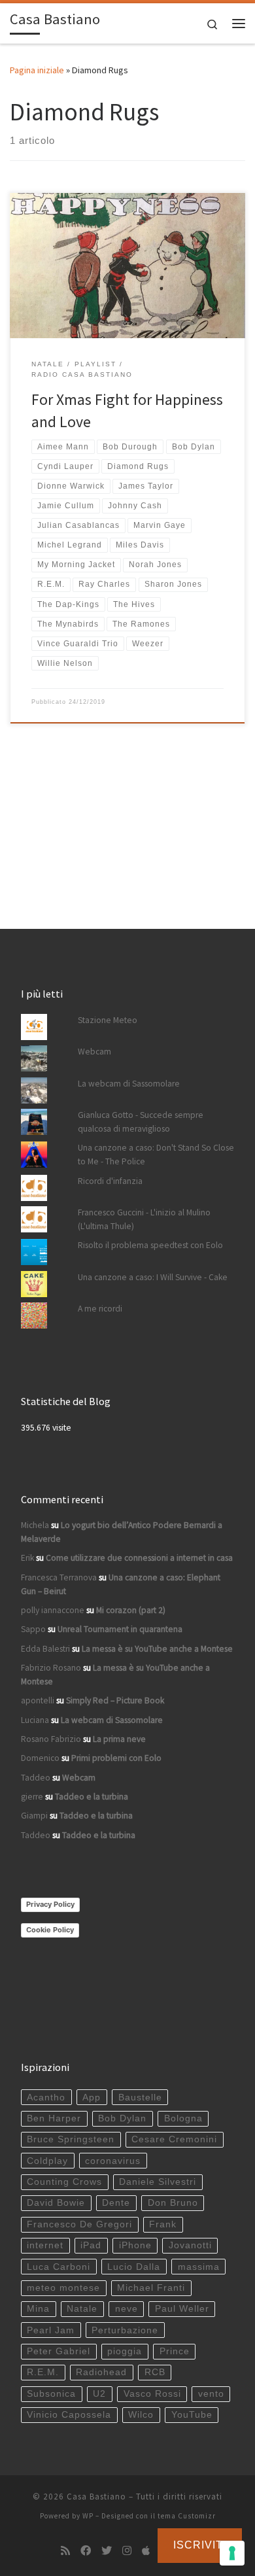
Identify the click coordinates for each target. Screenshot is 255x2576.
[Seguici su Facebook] (86, 2551)
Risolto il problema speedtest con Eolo (150, 1245)
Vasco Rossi (152, 2394)
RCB (155, 2372)
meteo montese (63, 2288)
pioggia (125, 2351)
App (92, 2097)
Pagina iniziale (37, 70)
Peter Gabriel (59, 2351)
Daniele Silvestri (158, 2182)
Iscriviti (200, 2545)
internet (45, 2245)
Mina (38, 2309)
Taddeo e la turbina (92, 1797)
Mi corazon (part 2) (131, 1610)
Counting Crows (64, 2182)
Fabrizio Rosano (51, 1668)
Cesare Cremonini (174, 2139)
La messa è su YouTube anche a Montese (157, 1649)
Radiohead (101, 2372)
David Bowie (56, 2203)
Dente (116, 2203)
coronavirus (113, 2161)
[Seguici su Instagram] (127, 2551)
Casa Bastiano (96, 2497)
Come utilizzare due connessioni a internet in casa (139, 1558)
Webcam (94, 1052)
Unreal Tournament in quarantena (120, 1629)
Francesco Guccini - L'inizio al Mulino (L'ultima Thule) (144, 1219)
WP (88, 2516)
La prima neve (119, 1739)
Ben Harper (54, 2118)
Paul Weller (182, 2309)
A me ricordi (100, 1309)
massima (199, 2267)
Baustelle (140, 2097)
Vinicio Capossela (69, 2415)
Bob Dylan (122, 2118)
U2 (99, 2394)
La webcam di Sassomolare (129, 1084)
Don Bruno (173, 2203)
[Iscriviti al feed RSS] (65, 2551)
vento (211, 2394)
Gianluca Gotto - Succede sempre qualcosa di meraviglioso (141, 1122)
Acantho (46, 2097)
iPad (91, 2245)
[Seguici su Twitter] (107, 2551)
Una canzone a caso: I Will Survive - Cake (153, 1277)
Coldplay (47, 2161)
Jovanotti (190, 2245)
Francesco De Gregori (79, 2224)
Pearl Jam (51, 2330)
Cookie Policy (50, 1930)
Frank (163, 2224)
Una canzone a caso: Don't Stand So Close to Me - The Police (156, 1155)
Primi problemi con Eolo (116, 1758)
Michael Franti (151, 2288)
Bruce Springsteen (71, 2139)
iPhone (135, 2245)
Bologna (183, 2118)
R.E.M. (43, 2372)
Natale (82, 2309)
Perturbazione (125, 2330)
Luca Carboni (59, 2267)
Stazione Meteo (108, 1020)
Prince (175, 2351)
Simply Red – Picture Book (115, 1700)
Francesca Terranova (59, 1577)
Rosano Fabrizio (51, 1739)
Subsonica (51, 2394)
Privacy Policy (50, 1904)
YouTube (192, 2415)
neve (127, 2309)
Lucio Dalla (134, 2267)
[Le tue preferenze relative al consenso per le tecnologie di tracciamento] (232, 2553)
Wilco (141, 2415)
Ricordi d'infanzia (110, 1181)
